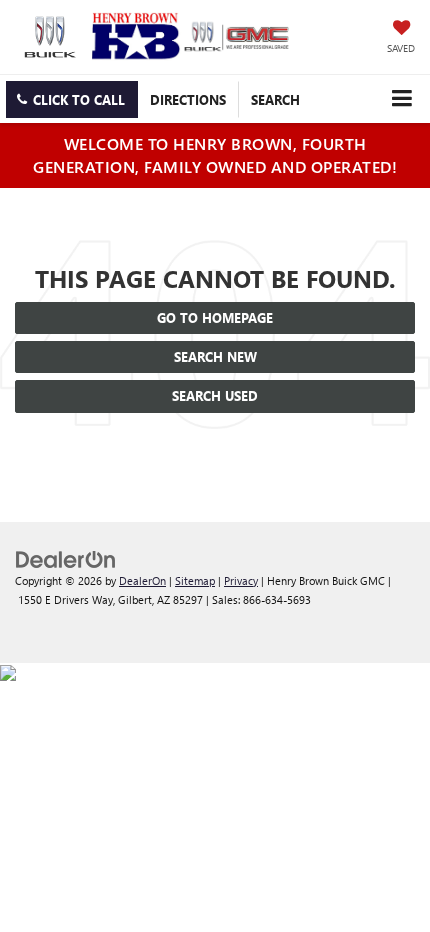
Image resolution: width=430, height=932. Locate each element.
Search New (215, 356)
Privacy (241, 580)
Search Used (215, 395)
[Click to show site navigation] (401, 98)
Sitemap (195, 580)
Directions (188, 99)
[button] (72, 99)
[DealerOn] (66, 557)
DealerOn (142, 580)
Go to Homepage (215, 317)
